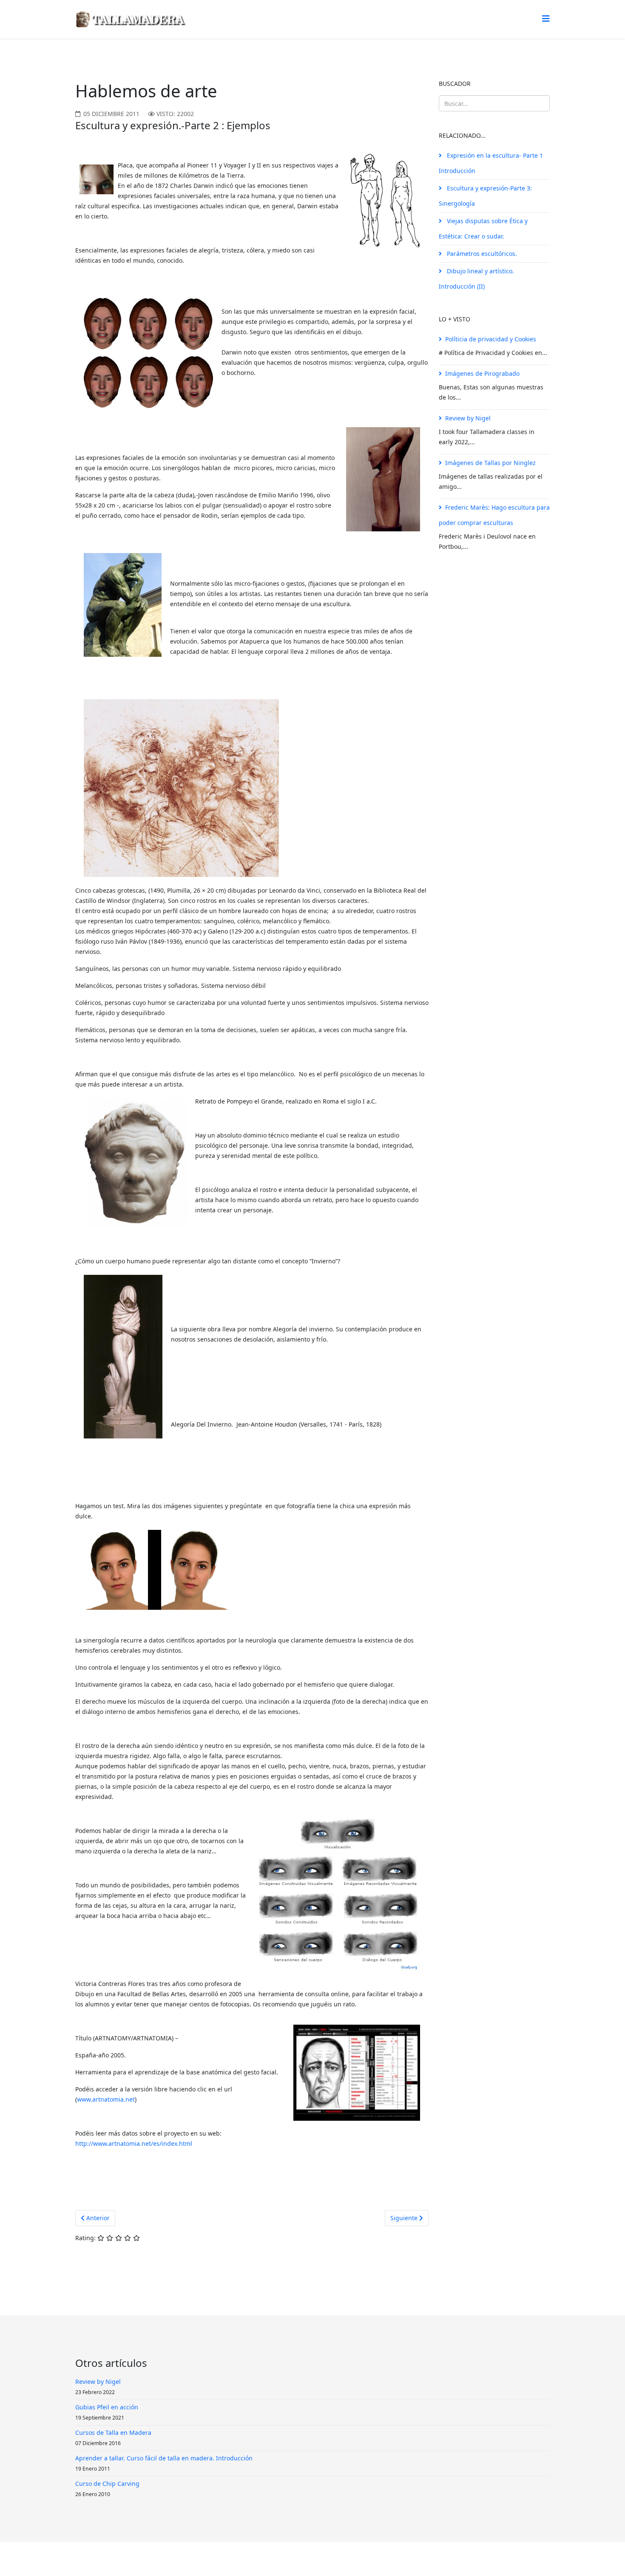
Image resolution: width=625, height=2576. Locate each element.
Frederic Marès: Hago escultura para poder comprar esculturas (494, 515)
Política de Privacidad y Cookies (316, 2559)
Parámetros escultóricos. (481, 254)
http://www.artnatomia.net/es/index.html (134, 2143)
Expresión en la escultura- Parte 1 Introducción (491, 163)
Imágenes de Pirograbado (482, 373)
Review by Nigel (468, 418)
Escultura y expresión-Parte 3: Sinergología (485, 196)
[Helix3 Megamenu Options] (546, 18)
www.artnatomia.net (106, 2099)
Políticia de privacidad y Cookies (491, 339)
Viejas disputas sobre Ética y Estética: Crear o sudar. (483, 228)
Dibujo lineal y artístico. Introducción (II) (476, 279)
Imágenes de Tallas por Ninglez (490, 463)
